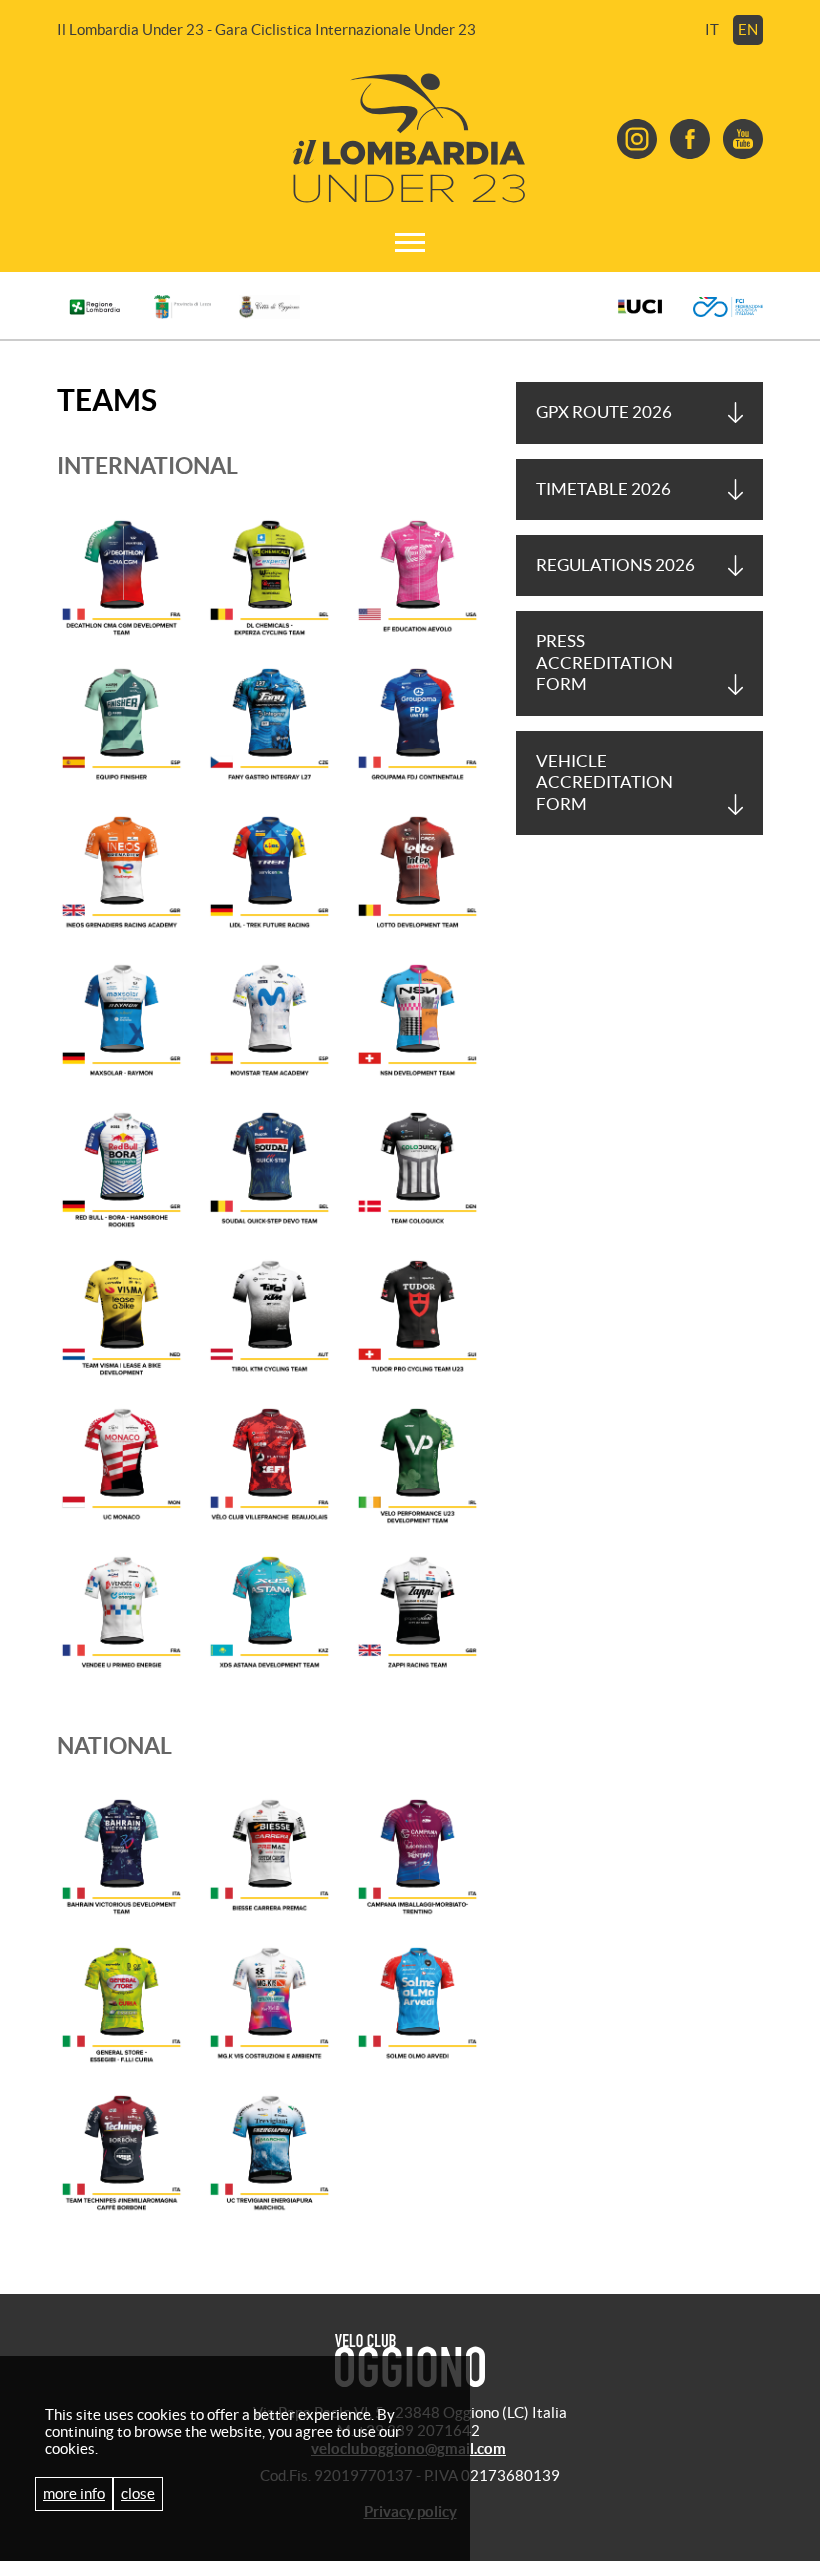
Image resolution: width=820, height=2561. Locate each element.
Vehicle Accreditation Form (604, 782)
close (138, 2493)
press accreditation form (604, 662)
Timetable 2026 (603, 489)
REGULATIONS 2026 (615, 565)
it (712, 29)
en (748, 29)
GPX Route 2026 (604, 412)
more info (74, 2493)
